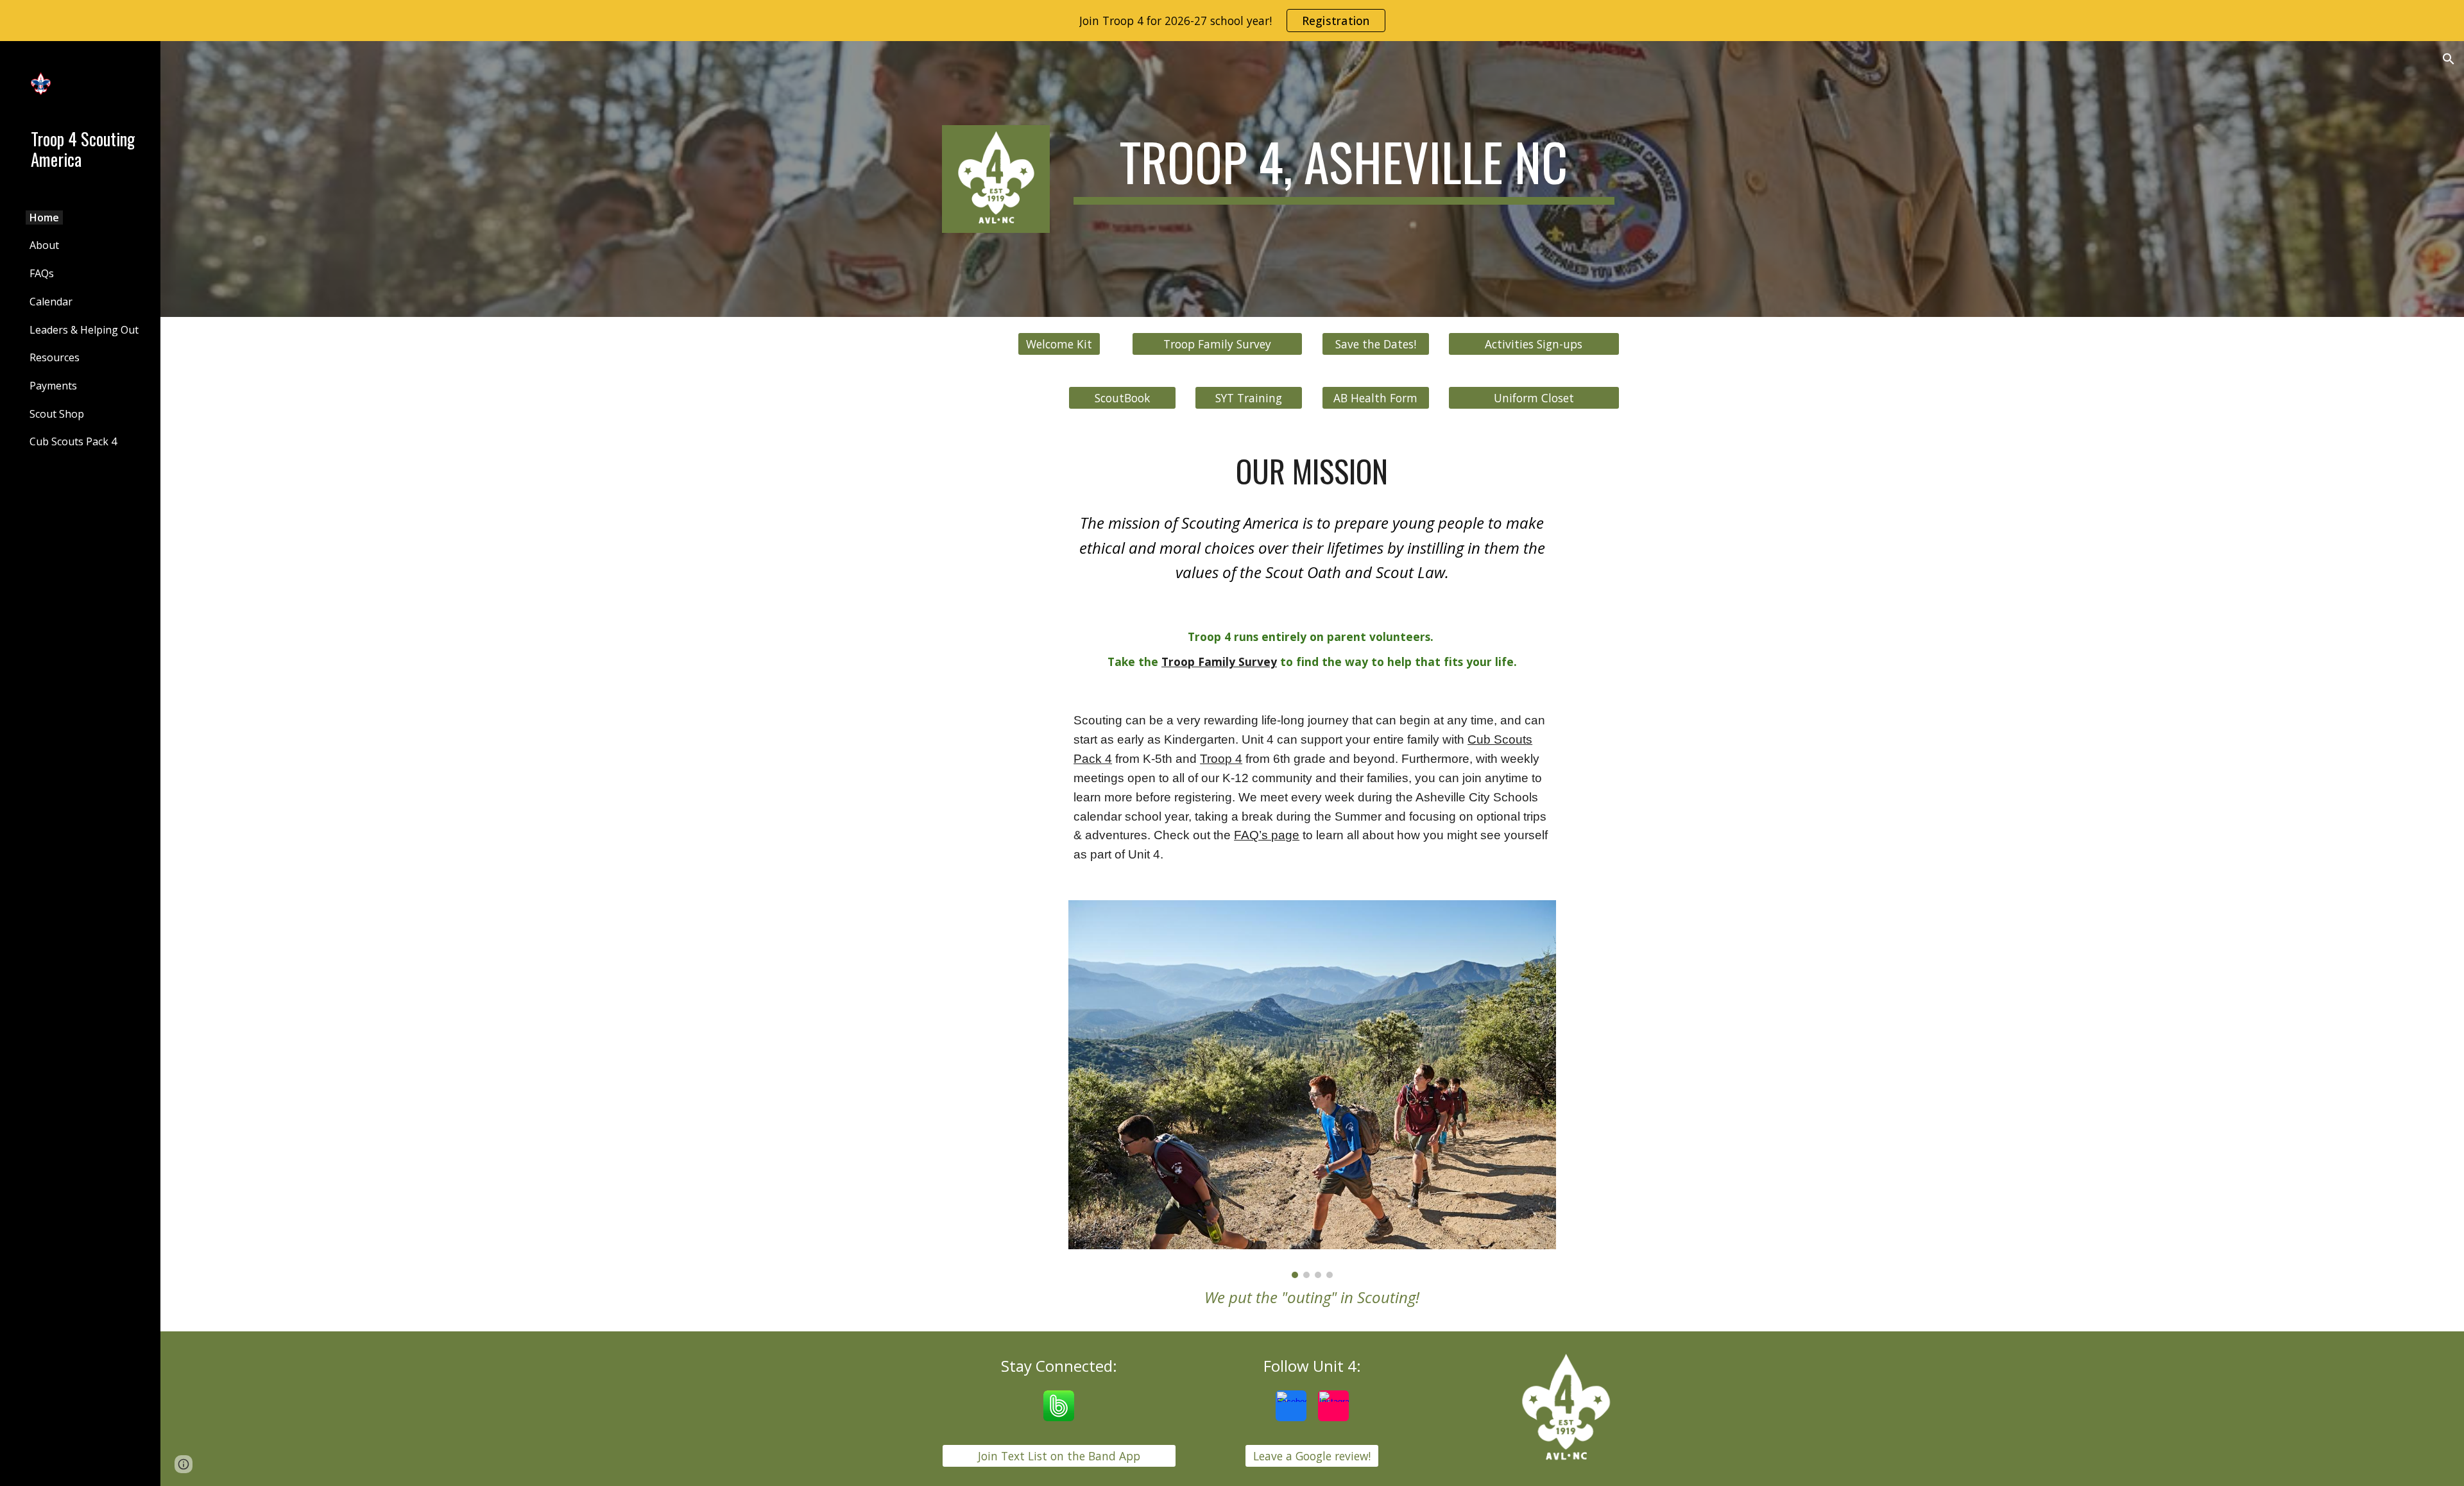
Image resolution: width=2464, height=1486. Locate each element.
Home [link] (44, 218)
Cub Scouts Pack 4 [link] (73, 441)
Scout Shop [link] (57, 414)
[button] (2449, 59)
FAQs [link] (42, 273)
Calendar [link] (51, 302)
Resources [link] (55, 357)
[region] (1232, 21)
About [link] (44, 245)
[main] (1344, 167)
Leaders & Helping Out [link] (84, 330)
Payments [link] (53, 386)
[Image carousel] (1312, 1089)
